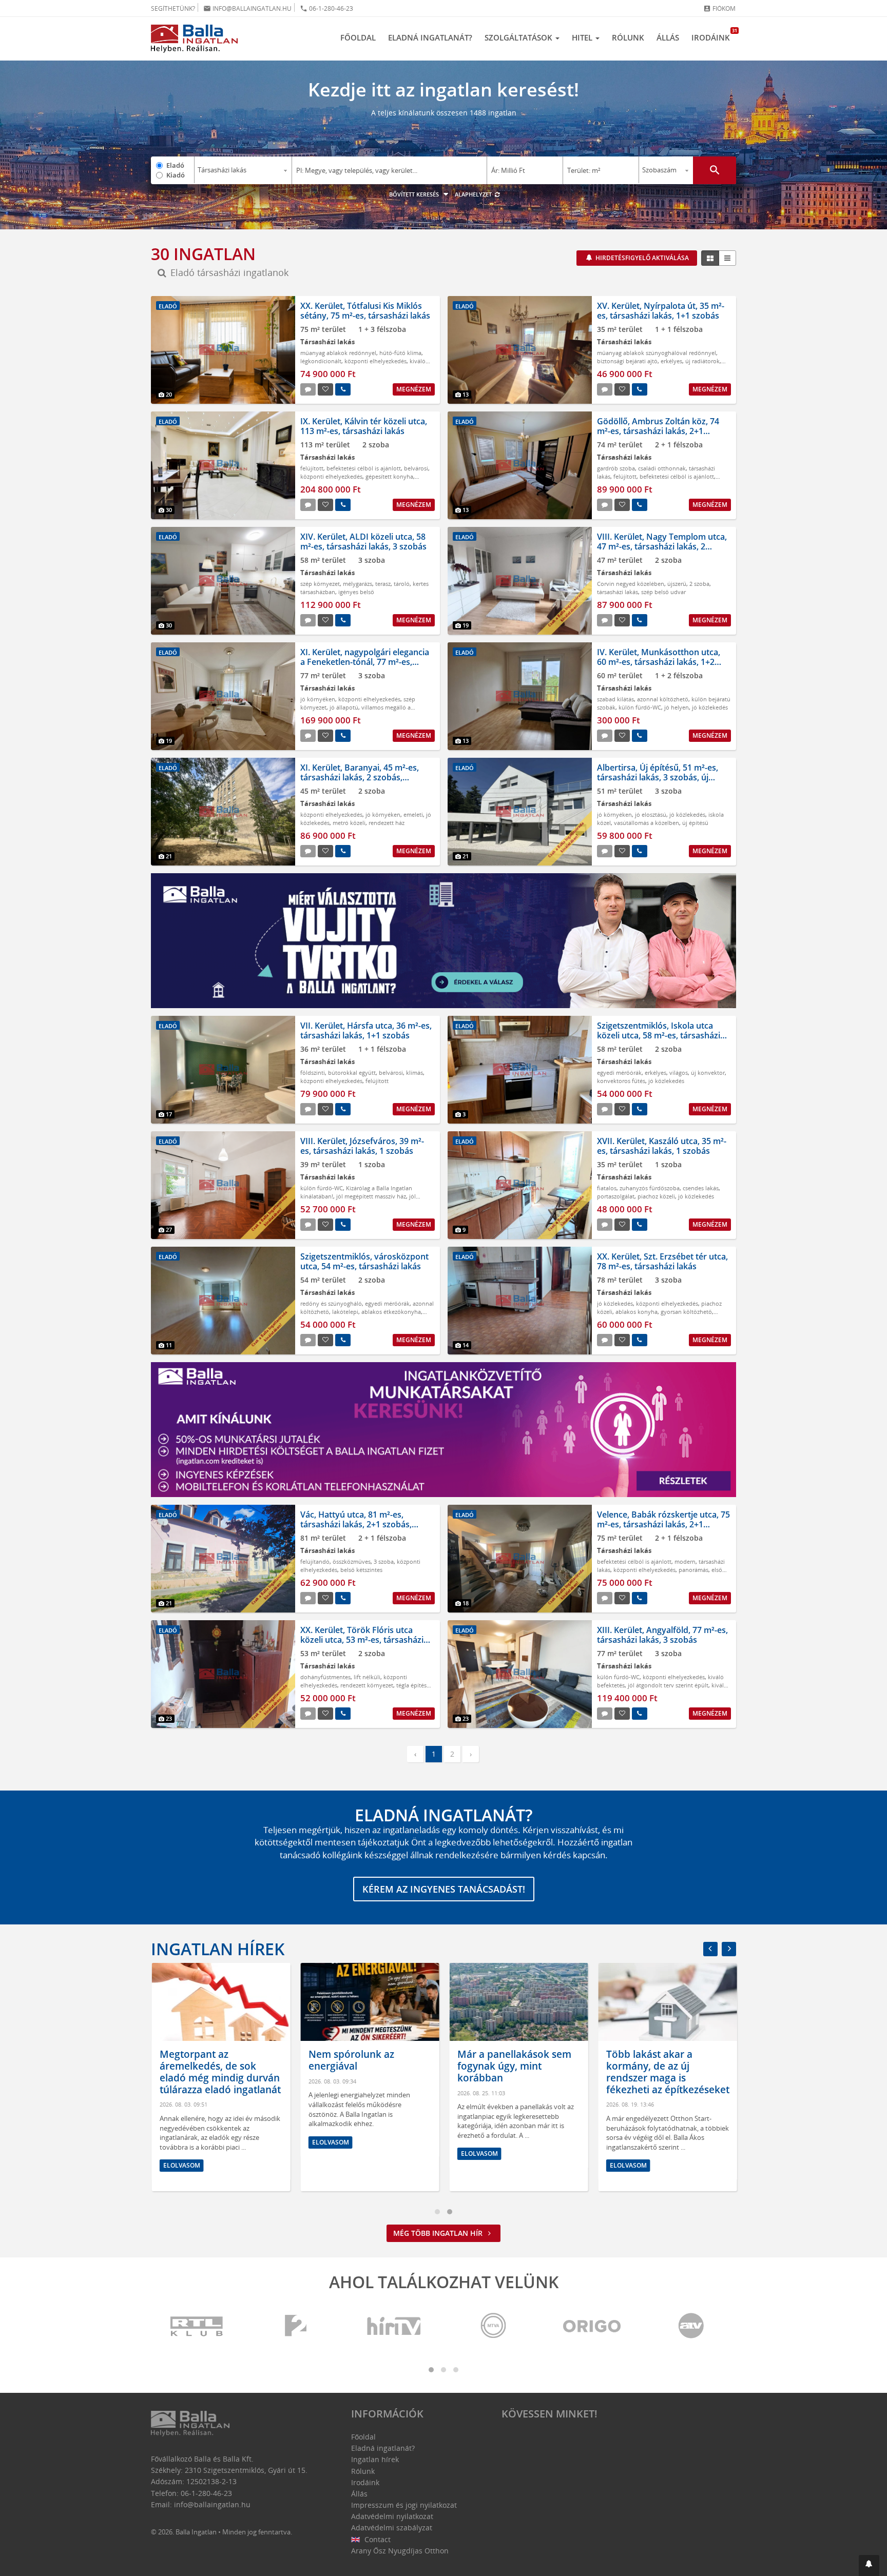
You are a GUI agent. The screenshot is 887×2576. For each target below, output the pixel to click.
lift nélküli (367, 1677)
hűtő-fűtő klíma (400, 353)
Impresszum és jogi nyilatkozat (404, 2505)
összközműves (352, 1561)
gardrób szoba (616, 468)
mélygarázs (358, 584)
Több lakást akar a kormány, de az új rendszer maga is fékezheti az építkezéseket (667, 2072)
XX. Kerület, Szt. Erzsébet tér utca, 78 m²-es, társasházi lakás (662, 1261)
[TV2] (296, 2326)
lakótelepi (345, 1312)
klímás (414, 1073)
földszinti (313, 1073)
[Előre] (729, 1949)
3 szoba (384, 1561)
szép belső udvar (663, 592)
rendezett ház (387, 823)
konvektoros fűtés (621, 1081)
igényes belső (356, 592)
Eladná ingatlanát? (430, 37)
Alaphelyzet (474, 194)
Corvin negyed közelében (631, 584)
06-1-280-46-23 (326, 8)
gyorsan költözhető (686, 1312)
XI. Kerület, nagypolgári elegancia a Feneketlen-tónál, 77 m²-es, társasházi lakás (365, 662)
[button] (869, 2565)
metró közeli (349, 823)
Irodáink (714, 35)
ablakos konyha (637, 1312)
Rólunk (628, 37)
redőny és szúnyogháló (331, 1303)
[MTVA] (493, 2326)
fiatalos (607, 1188)
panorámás (693, 1570)
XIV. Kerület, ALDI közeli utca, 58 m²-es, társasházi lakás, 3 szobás (363, 542)
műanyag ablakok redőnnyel (338, 353)
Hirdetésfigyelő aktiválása (641, 258)
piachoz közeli (656, 1196)
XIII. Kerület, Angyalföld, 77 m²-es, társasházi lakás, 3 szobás (662, 1635)
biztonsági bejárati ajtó (627, 361)
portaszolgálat (616, 1196)
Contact (377, 2539)
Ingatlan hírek (218, 1949)
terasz (383, 584)
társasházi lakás (618, 592)
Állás (668, 37)
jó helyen (677, 707)
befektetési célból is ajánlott (364, 468)
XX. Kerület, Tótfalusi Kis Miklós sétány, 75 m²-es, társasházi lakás (365, 311)
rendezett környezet (367, 1685)
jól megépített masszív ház (371, 1196)
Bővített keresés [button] (415, 194)
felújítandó (315, 1561)
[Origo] (592, 2326)
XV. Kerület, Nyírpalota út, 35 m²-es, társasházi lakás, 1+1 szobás (661, 311)
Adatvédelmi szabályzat (392, 2528)
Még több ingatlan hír (439, 2233)
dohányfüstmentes (325, 1677)
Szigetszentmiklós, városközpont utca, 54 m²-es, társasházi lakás (364, 1261)
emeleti (413, 814)
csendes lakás (701, 1188)
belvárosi (416, 468)
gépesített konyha (389, 476)
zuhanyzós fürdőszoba (650, 1188)
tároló (402, 584)
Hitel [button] (583, 37)
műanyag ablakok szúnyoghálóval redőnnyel (657, 353)
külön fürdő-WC (640, 707)
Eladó (175, 165)
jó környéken (318, 699)
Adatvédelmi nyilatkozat (392, 2516)
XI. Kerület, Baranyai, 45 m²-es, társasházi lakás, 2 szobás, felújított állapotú (360, 777)
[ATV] (691, 2326)
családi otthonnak (662, 468)
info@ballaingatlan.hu (247, 8)
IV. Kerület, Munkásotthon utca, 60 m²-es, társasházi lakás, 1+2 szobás (659, 662)
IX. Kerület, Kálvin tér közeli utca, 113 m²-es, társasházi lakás (364, 426)
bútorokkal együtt (352, 1073)
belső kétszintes (361, 1570)
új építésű (695, 823)
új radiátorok (702, 361)
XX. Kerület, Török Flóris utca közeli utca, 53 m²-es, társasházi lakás (362, 1640)
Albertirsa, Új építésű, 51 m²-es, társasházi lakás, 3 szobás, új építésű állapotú (658, 777)
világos (679, 1073)
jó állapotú (344, 707)
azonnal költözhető (663, 699)
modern (685, 1561)
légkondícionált (321, 361)
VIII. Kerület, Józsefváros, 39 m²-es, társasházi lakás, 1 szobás (362, 1146)
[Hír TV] (395, 2326)
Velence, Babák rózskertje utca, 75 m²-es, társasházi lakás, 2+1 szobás (663, 1524)
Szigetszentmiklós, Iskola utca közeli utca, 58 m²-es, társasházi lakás (659, 1035)
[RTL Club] (197, 2326)
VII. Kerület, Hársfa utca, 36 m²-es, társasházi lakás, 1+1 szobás (366, 1030)
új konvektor (708, 1073)
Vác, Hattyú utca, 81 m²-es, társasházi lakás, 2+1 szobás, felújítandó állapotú (356, 1524)
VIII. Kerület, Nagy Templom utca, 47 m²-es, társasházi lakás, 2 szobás (662, 546)
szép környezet (320, 584)
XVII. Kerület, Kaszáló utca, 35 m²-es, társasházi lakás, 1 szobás (662, 1146)
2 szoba (699, 584)
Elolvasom (181, 2165)
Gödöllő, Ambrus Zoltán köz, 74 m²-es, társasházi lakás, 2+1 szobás (658, 431)
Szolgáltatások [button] (519, 37)
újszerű (677, 584)
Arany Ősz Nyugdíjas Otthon (400, 2551)
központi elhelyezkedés (375, 361)
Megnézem (414, 389)
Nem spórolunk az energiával (350, 2060)
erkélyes (671, 361)
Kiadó (176, 175)
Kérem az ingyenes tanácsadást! (444, 1889)
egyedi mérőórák (619, 1073)
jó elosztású (651, 814)
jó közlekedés (710, 707)
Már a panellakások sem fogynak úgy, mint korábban (513, 2066)
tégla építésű (413, 1685)
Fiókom (719, 8)
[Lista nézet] (727, 258)
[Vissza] (710, 1949)
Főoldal (358, 37)
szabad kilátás (615, 699)
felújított (312, 468)
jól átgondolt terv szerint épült (668, 1685)
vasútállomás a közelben (647, 823)
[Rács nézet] (710, 258)
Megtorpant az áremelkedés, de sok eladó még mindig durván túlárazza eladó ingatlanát (219, 2072)
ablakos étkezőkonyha (391, 1312)
